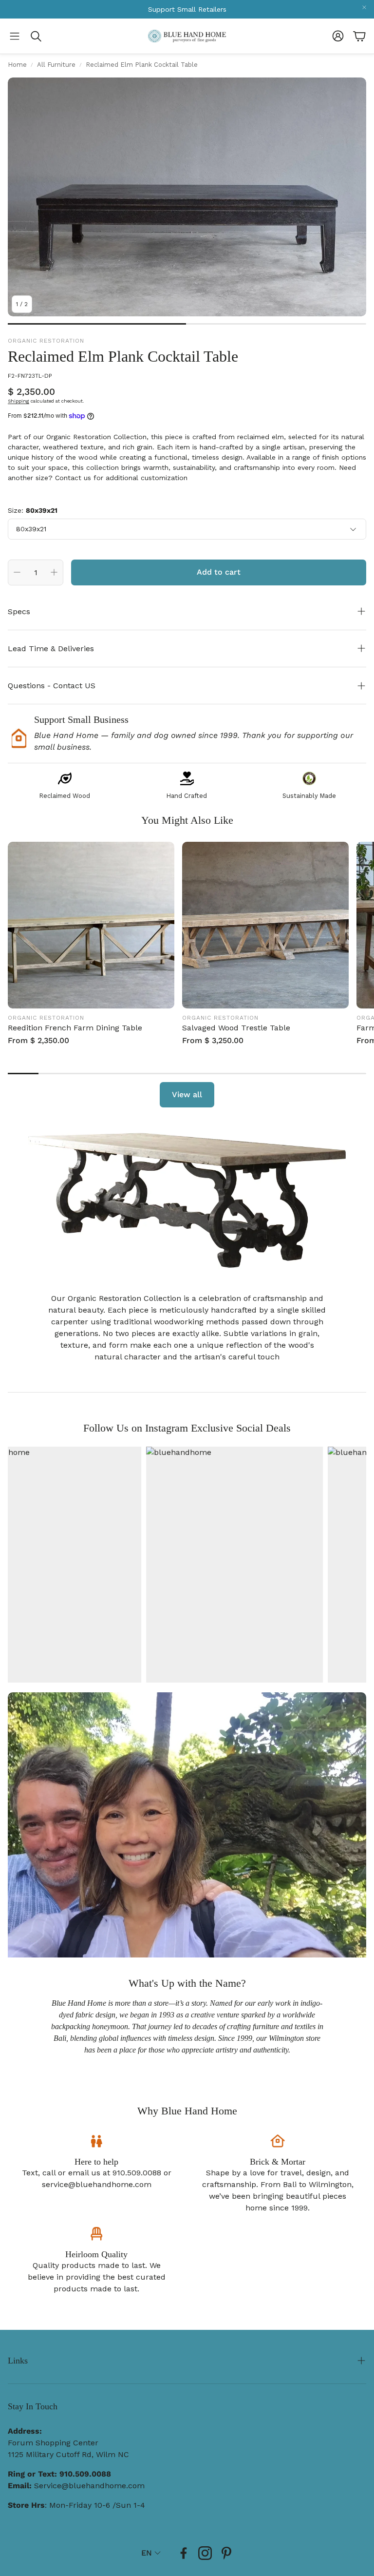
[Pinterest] (226, 2553)
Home (17, 65)
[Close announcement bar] (364, 7)
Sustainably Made (309, 796)
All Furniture (56, 65)
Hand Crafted (187, 796)
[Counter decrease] (17, 572)
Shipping (19, 401)
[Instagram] (205, 2553)
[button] (15, 36)
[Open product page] (91, 925)
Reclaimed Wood (65, 796)
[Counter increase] (54, 572)
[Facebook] (184, 2553)
